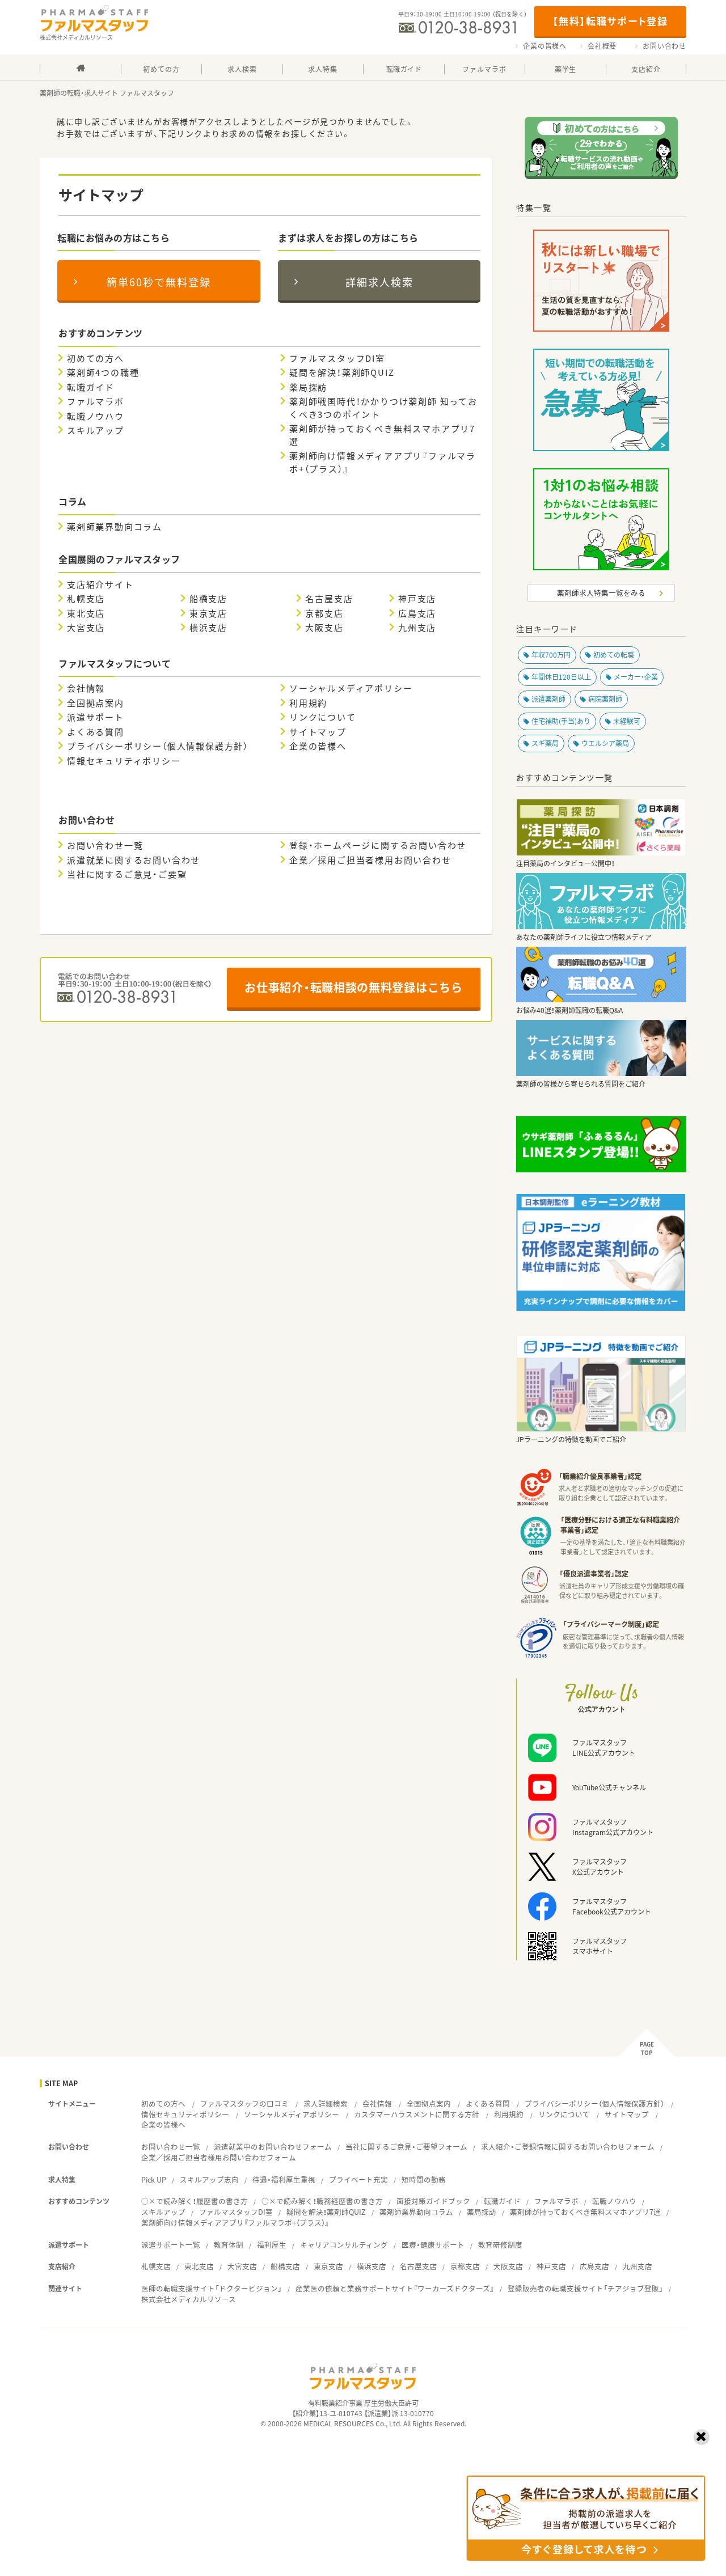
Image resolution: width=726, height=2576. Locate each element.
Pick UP (154, 2179)
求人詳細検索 (326, 2103)
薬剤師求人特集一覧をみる (601, 593)
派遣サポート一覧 (171, 2245)
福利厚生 (272, 2245)
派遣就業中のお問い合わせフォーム (273, 2147)
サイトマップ (318, 732)
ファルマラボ (96, 401)
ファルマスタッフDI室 (337, 358)
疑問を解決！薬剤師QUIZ (342, 372)
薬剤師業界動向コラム (115, 527)
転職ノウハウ (96, 416)
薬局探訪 (308, 387)
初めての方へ (96, 358)
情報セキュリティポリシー (124, 761)
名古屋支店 (329, 599)
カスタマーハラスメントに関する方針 (417, 2114)
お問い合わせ (664, 46)
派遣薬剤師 (548, 699)
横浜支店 (208, 628)
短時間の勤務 (424, 2179)
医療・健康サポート (433, 2245)
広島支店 (417, 613)
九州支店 (417, 628)
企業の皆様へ (545, 46)
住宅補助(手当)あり (561, 721)
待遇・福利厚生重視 (284, 2179)
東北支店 (86, 613)
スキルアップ (96, 430)
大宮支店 (86, 628)
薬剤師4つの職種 (103, 372)
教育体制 (229, 2245)
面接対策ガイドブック (433, 2201)
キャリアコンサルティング (344, 2245)
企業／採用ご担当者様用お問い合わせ (370, 860)
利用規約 (308, 703)
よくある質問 (96, 732)
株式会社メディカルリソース (189, 2299)
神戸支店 (417, 599)
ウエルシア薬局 (605, 743)
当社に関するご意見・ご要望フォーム (406, 2147)
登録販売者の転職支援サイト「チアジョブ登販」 (585, 2288)
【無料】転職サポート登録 (610, 21)
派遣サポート (96, 717)
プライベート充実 (358, 2179)
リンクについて (323, 717)
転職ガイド (91, 387)
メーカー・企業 (636, 677)
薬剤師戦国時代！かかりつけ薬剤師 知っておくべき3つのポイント (383, 408)
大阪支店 (324, 628)
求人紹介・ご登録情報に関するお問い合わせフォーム (568, 2147)
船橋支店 (208, 599)
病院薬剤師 (605, 699)
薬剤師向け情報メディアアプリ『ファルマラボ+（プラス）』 (383, 462)
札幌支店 (86, 599)
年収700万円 (551, 655)
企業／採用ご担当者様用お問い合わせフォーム (219, 2157)
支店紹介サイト (100, 584)
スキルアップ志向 (209, 2179)
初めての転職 (614, 655)
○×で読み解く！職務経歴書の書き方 (322, 2201)
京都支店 (324, 613)
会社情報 (86, 688)
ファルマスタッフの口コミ (244, 2103)
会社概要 (602, 46)
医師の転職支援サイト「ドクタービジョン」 (212, 2288)
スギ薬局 (545, 743)
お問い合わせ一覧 (105, 845)
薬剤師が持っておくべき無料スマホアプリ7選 (382, 435)
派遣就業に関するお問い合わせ (134, 860)
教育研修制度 (500, 2245)
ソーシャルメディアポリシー (351, 688)
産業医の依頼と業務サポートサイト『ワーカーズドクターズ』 (395, 2288)
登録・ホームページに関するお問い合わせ (378, 845)
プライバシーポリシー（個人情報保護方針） (158, 746)
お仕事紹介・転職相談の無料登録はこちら (353, 987)
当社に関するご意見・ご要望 (127, 874)
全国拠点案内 (96, 703)
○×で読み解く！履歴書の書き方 (195, 2201)
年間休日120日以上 (561, 677)
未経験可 (627, 721)
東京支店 (208, 613)
